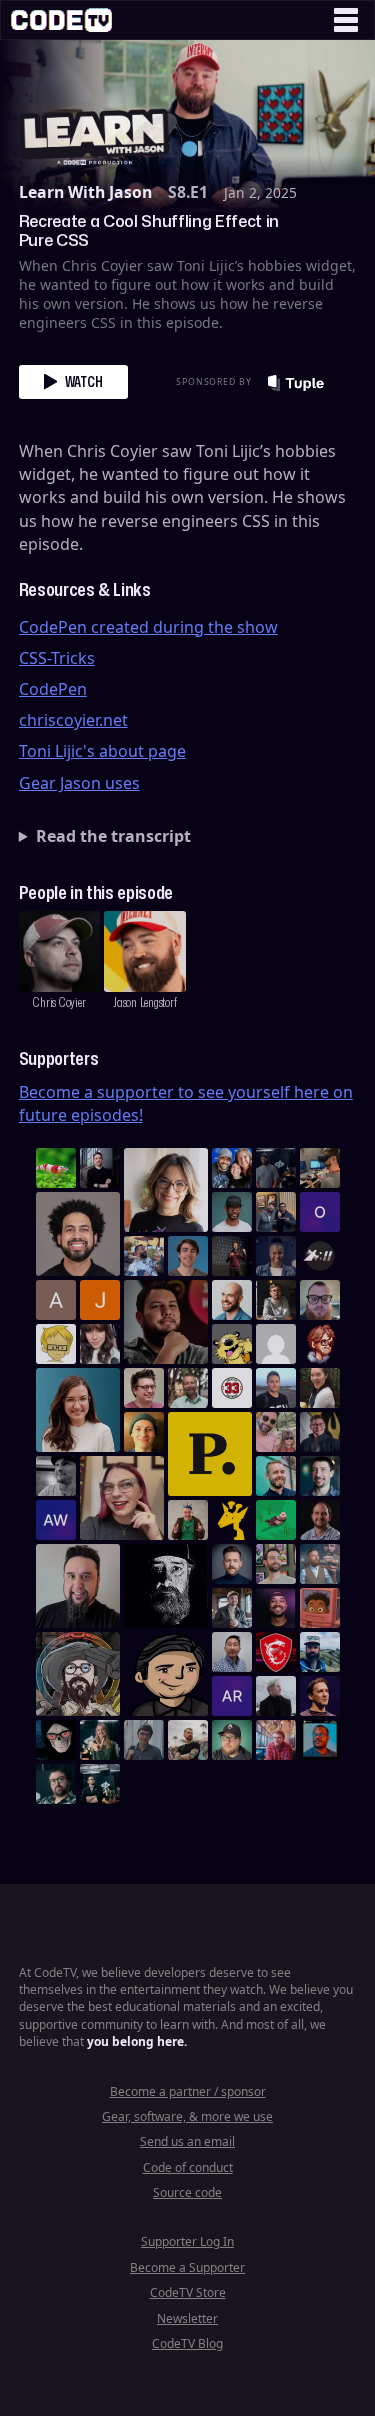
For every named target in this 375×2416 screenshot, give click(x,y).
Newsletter (187, 2318)
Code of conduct (188, 2167)
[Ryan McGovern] (320, 1300)
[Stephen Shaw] (320, 1564)
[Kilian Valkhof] (232, 1256)
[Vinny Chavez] (166, 1674)
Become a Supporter (187, 2267)
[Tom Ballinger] (144, 1740)
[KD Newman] (276, 1652)
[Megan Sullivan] (320, 1388)
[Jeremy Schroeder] (320, 1256)
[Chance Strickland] (188, 1740)
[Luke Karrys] (320, 1652)
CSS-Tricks (57, 658)
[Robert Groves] (78, 1586)
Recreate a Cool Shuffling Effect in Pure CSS (149, 230)
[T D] (56, 1168)
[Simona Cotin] (166, 1190)
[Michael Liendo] (276, 1520)
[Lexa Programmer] (56, 1740)
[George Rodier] (320, 1432)
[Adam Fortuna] (320, 1476)
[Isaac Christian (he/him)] (276, 1608)
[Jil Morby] (276, 1344)
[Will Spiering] (56, 1476)
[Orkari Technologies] (320, 1212)
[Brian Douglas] (276, 1168)
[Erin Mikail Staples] (122, 1498)
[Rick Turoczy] (166, 1586)
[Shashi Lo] (232, 1652)
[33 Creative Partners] (232, 1388)
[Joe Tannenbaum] (232, 1300)
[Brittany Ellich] (78, 1410)
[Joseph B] (100, 1300)
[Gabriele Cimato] (276, 1432)
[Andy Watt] (56, 1520)
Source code (187, 2192)
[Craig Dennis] (188, 1388)
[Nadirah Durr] (276, 1256)
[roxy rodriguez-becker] (100, 1344)
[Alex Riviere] (188, 1520)
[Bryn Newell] (100, 1740)
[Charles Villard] (166, 1322)
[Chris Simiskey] (232, 1344)
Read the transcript (113, 836)
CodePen (53, 689)
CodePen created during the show (148, 627)
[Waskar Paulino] (78, 1234)
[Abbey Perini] (56, 1300)
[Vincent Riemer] (232, 1564)
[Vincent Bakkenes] (320, 1520)
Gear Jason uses (79, 783)
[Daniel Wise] (232, 1168)
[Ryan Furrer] (232, 1740)
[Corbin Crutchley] (144, 1388)
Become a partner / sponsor (188, 2091)
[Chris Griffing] (144, 1432)
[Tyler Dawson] (276, 1564)
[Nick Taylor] (276, 1388)
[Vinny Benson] (78, 1674)
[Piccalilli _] (210, 1454)
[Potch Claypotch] (232, 1520)
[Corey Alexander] (320, 1344)
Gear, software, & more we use (187, 2116)
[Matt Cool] (320, 1168)
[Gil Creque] (320, 1608)
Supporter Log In (187, 2241)
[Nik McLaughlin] (276, 1300)
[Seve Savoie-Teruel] (56, 1784)
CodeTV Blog (187, 2343)
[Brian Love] (100, 1168)
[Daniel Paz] (144, 1256)
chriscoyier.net (73, 720)
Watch (84, 381)
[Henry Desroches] (276, 1696)
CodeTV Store (188, 2292)
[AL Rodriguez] (232, 1696)
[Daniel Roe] (320, 1696)
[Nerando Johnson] (320, 1740)
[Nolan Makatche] (188, 1256)
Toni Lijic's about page (102, 751)
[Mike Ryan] (276, 1476)
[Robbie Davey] (276, 1740)
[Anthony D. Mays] (232, 1212)
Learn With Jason (85, 192)
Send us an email (187, 2141)
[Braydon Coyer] (232, 1608)
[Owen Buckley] (56, 1344)
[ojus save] (276, 1212)
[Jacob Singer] (100, 1784)
